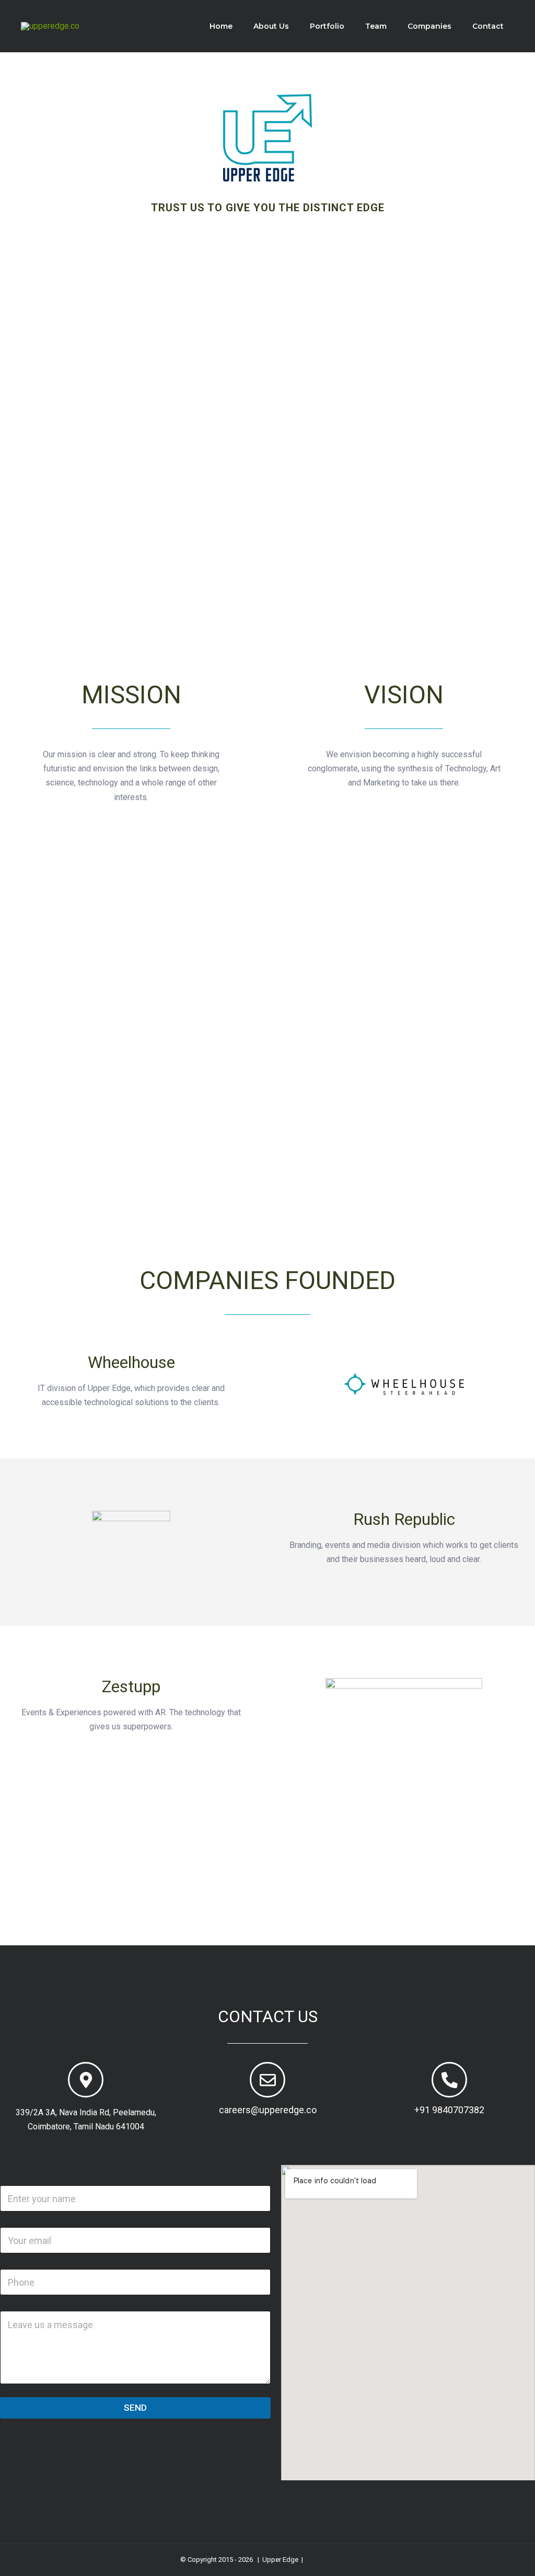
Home (221, 26)
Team (376, 26)
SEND (135, 2408)
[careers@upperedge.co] (267, 2080)
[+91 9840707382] (449, 2080)
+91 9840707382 (449, 2110)
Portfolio (327, 26)
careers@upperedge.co (268, 2110)
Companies (429, 26)
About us (271, 26)
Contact (488, 26)
